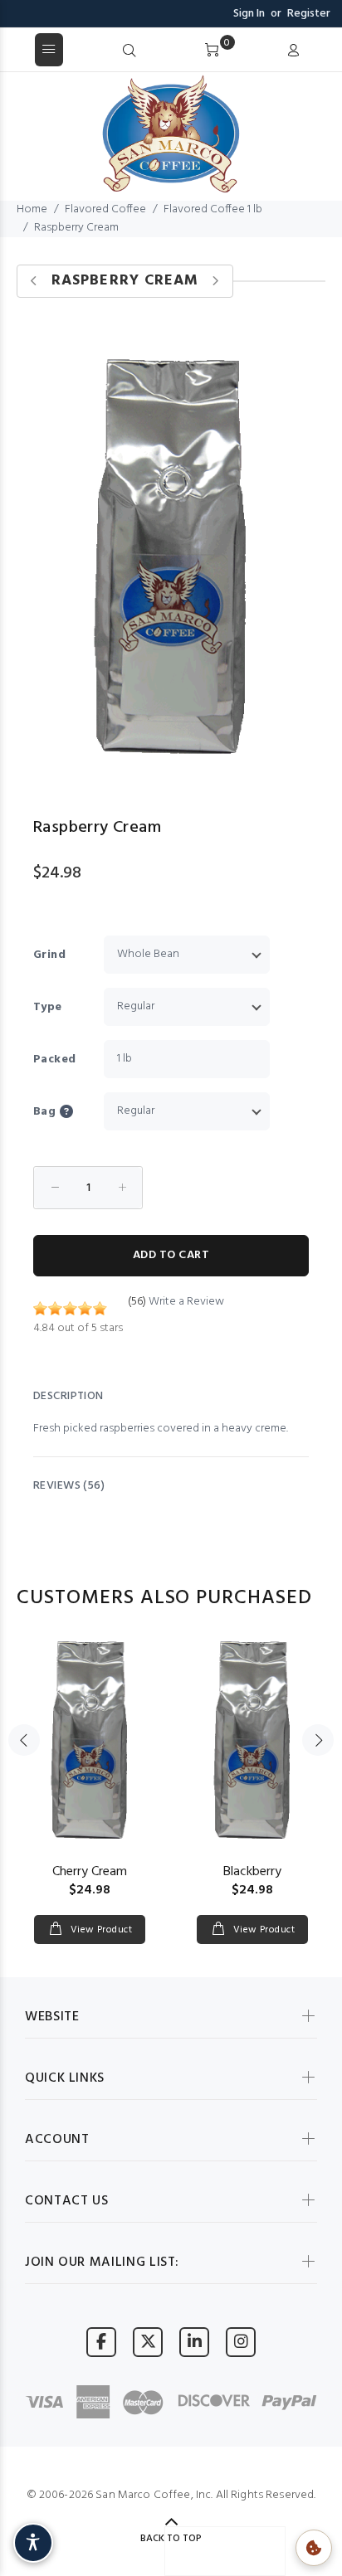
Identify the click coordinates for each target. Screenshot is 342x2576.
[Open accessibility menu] (33, 2543)
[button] (80, 1111)
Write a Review (186, 1302)
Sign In (249, 14)
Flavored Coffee (105, 209)
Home (32, 209)
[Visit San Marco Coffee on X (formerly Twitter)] (148, 2342)
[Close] (323, 51)
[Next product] (215, 282)
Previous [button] (24, 1740)
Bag (44, 1112)
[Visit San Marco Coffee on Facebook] (101, 2342)
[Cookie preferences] (314, 2548)
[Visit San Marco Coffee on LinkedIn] (194, 2342)
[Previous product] (34, 282)
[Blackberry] (252, 1740)
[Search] (129, 51)
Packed (55, 1060)
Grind (49, 955)
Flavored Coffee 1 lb (213, 209)
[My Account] (293, 51)
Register (309, 14)
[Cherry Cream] (90, 1740)
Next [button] (318, 1740)
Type (48, 1007)
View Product (100, 1930)
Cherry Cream (90, 1872)
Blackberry (252, 1872)
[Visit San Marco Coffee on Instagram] (241, 2342)
